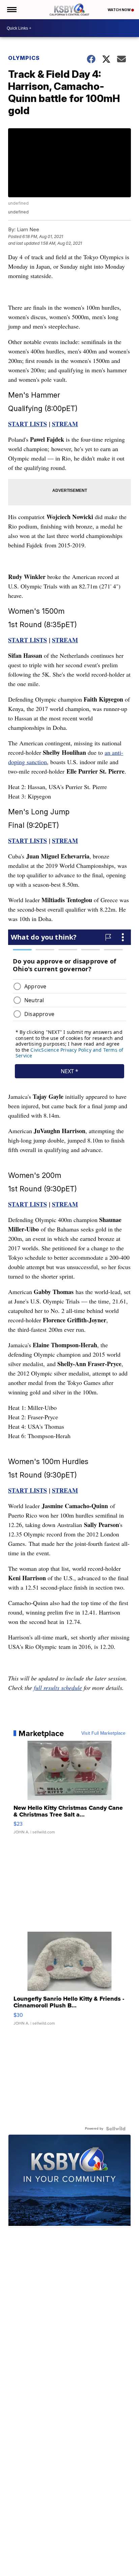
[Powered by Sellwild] (116, 2129)
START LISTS (27, 424)
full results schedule (58, 1688)
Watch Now (119, 10)
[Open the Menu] (11, 10)
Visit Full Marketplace (103, 1733)
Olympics (24, 58)
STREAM (65, 424)
